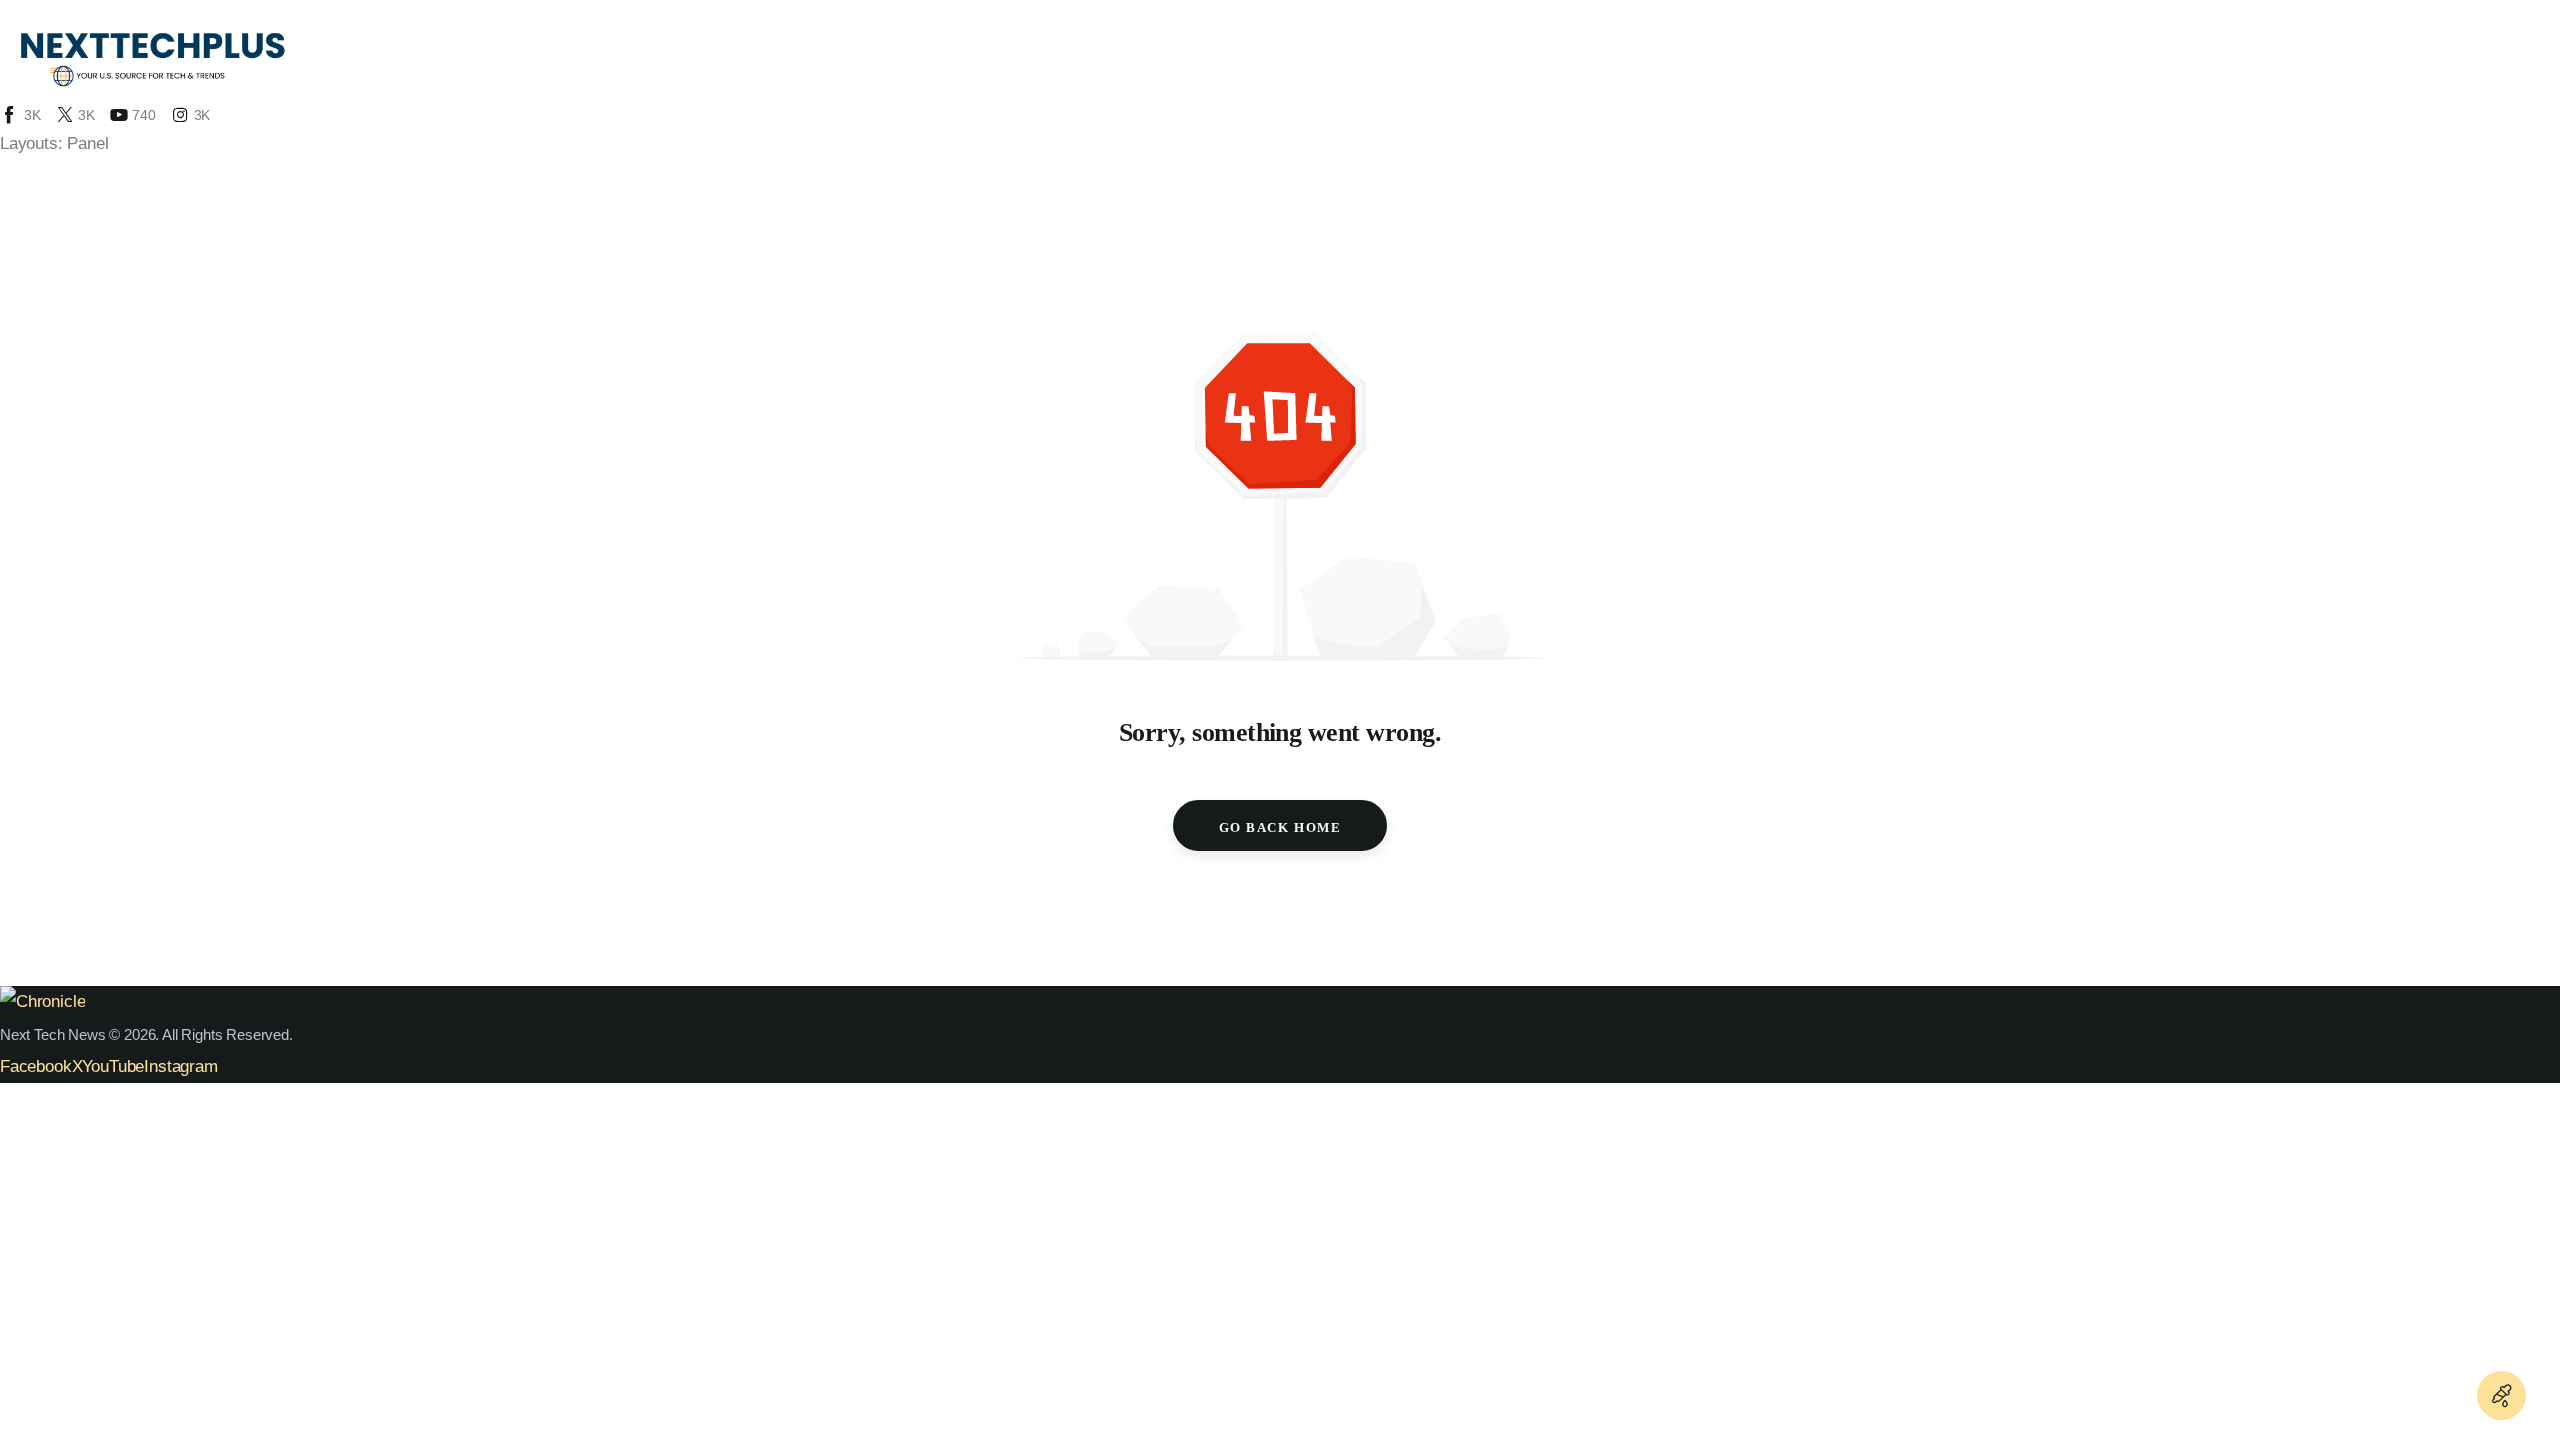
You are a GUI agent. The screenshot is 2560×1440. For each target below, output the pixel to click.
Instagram (180, 1066)
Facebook (36, 1066)
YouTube (113, 1066)
